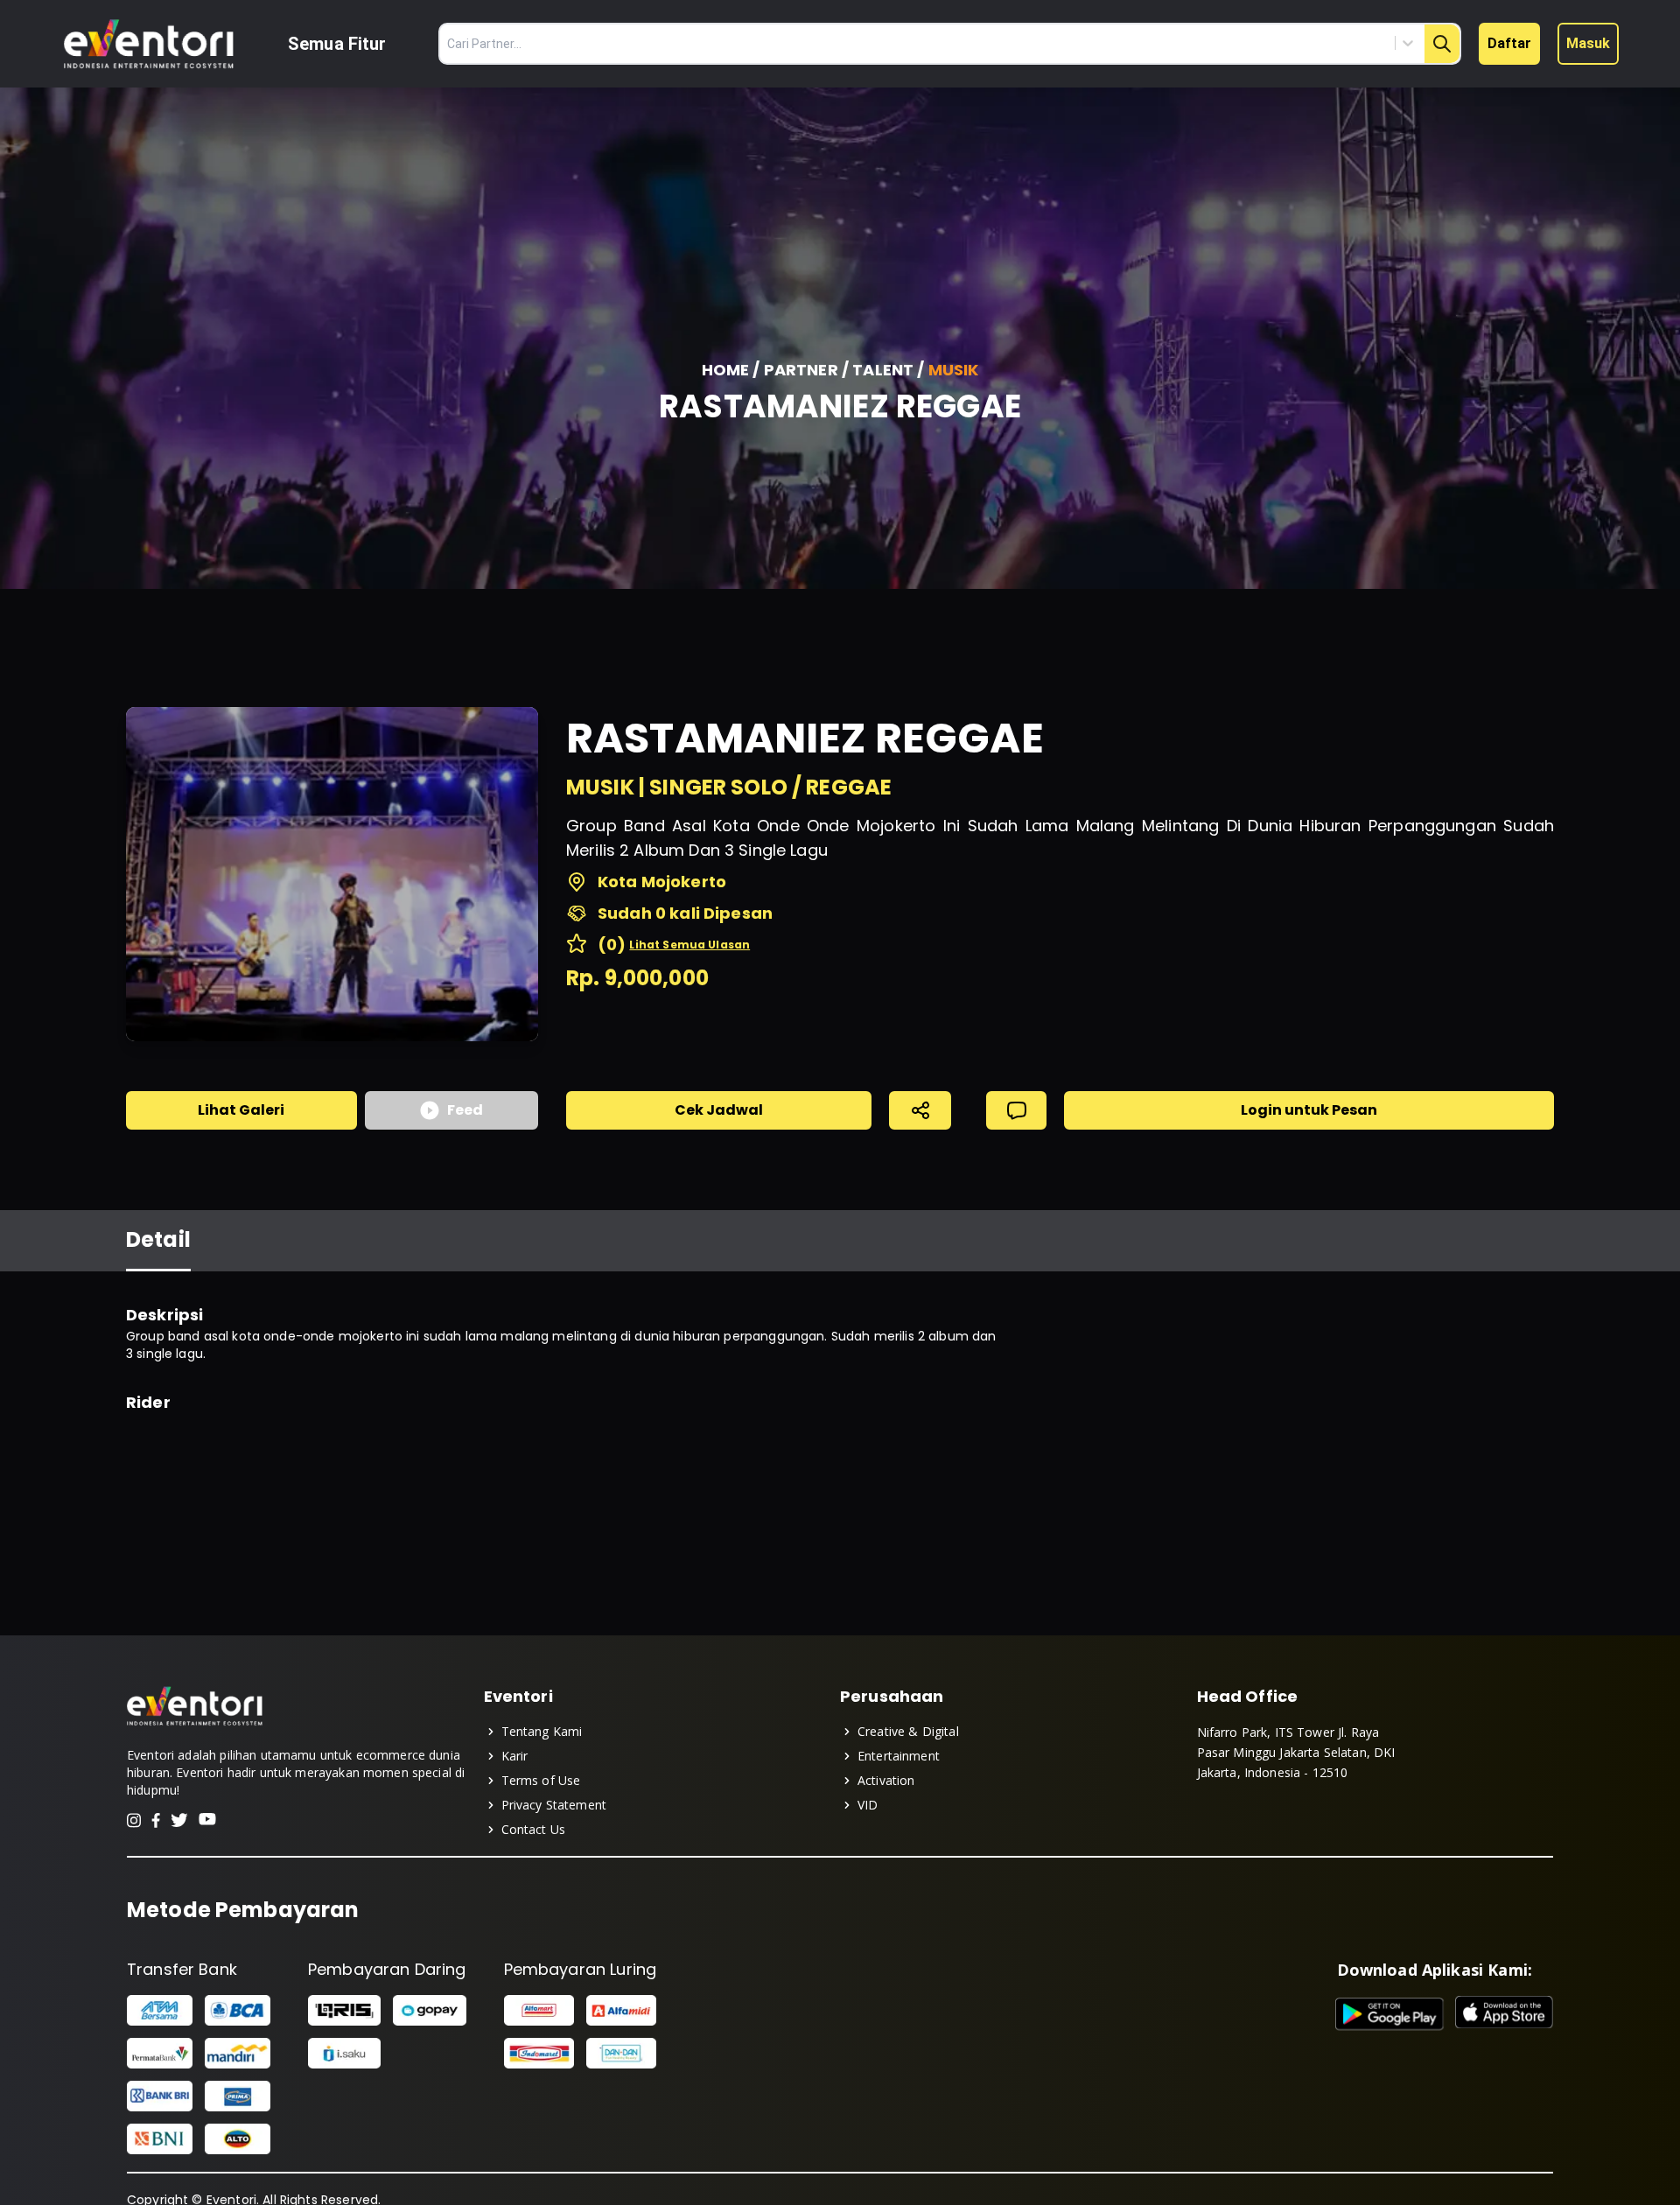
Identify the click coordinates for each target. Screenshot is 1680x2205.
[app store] (1504, 2014)
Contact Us (534, 1829)
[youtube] (207, 1820)
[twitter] (179, 1820)
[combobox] (1329, 43)
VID (868, 1805)
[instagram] (134, 1820)
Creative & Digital (908, 1731)
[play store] (1390, 2014)
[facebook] (156, 1820)
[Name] (1442, 44)
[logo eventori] (149, 44)
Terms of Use (541, 1780)
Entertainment (899, 1756)
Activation (886, 1780)
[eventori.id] (195, 1724)
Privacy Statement (554, 1805)
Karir (515, 1756)
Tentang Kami (542, 1731)
